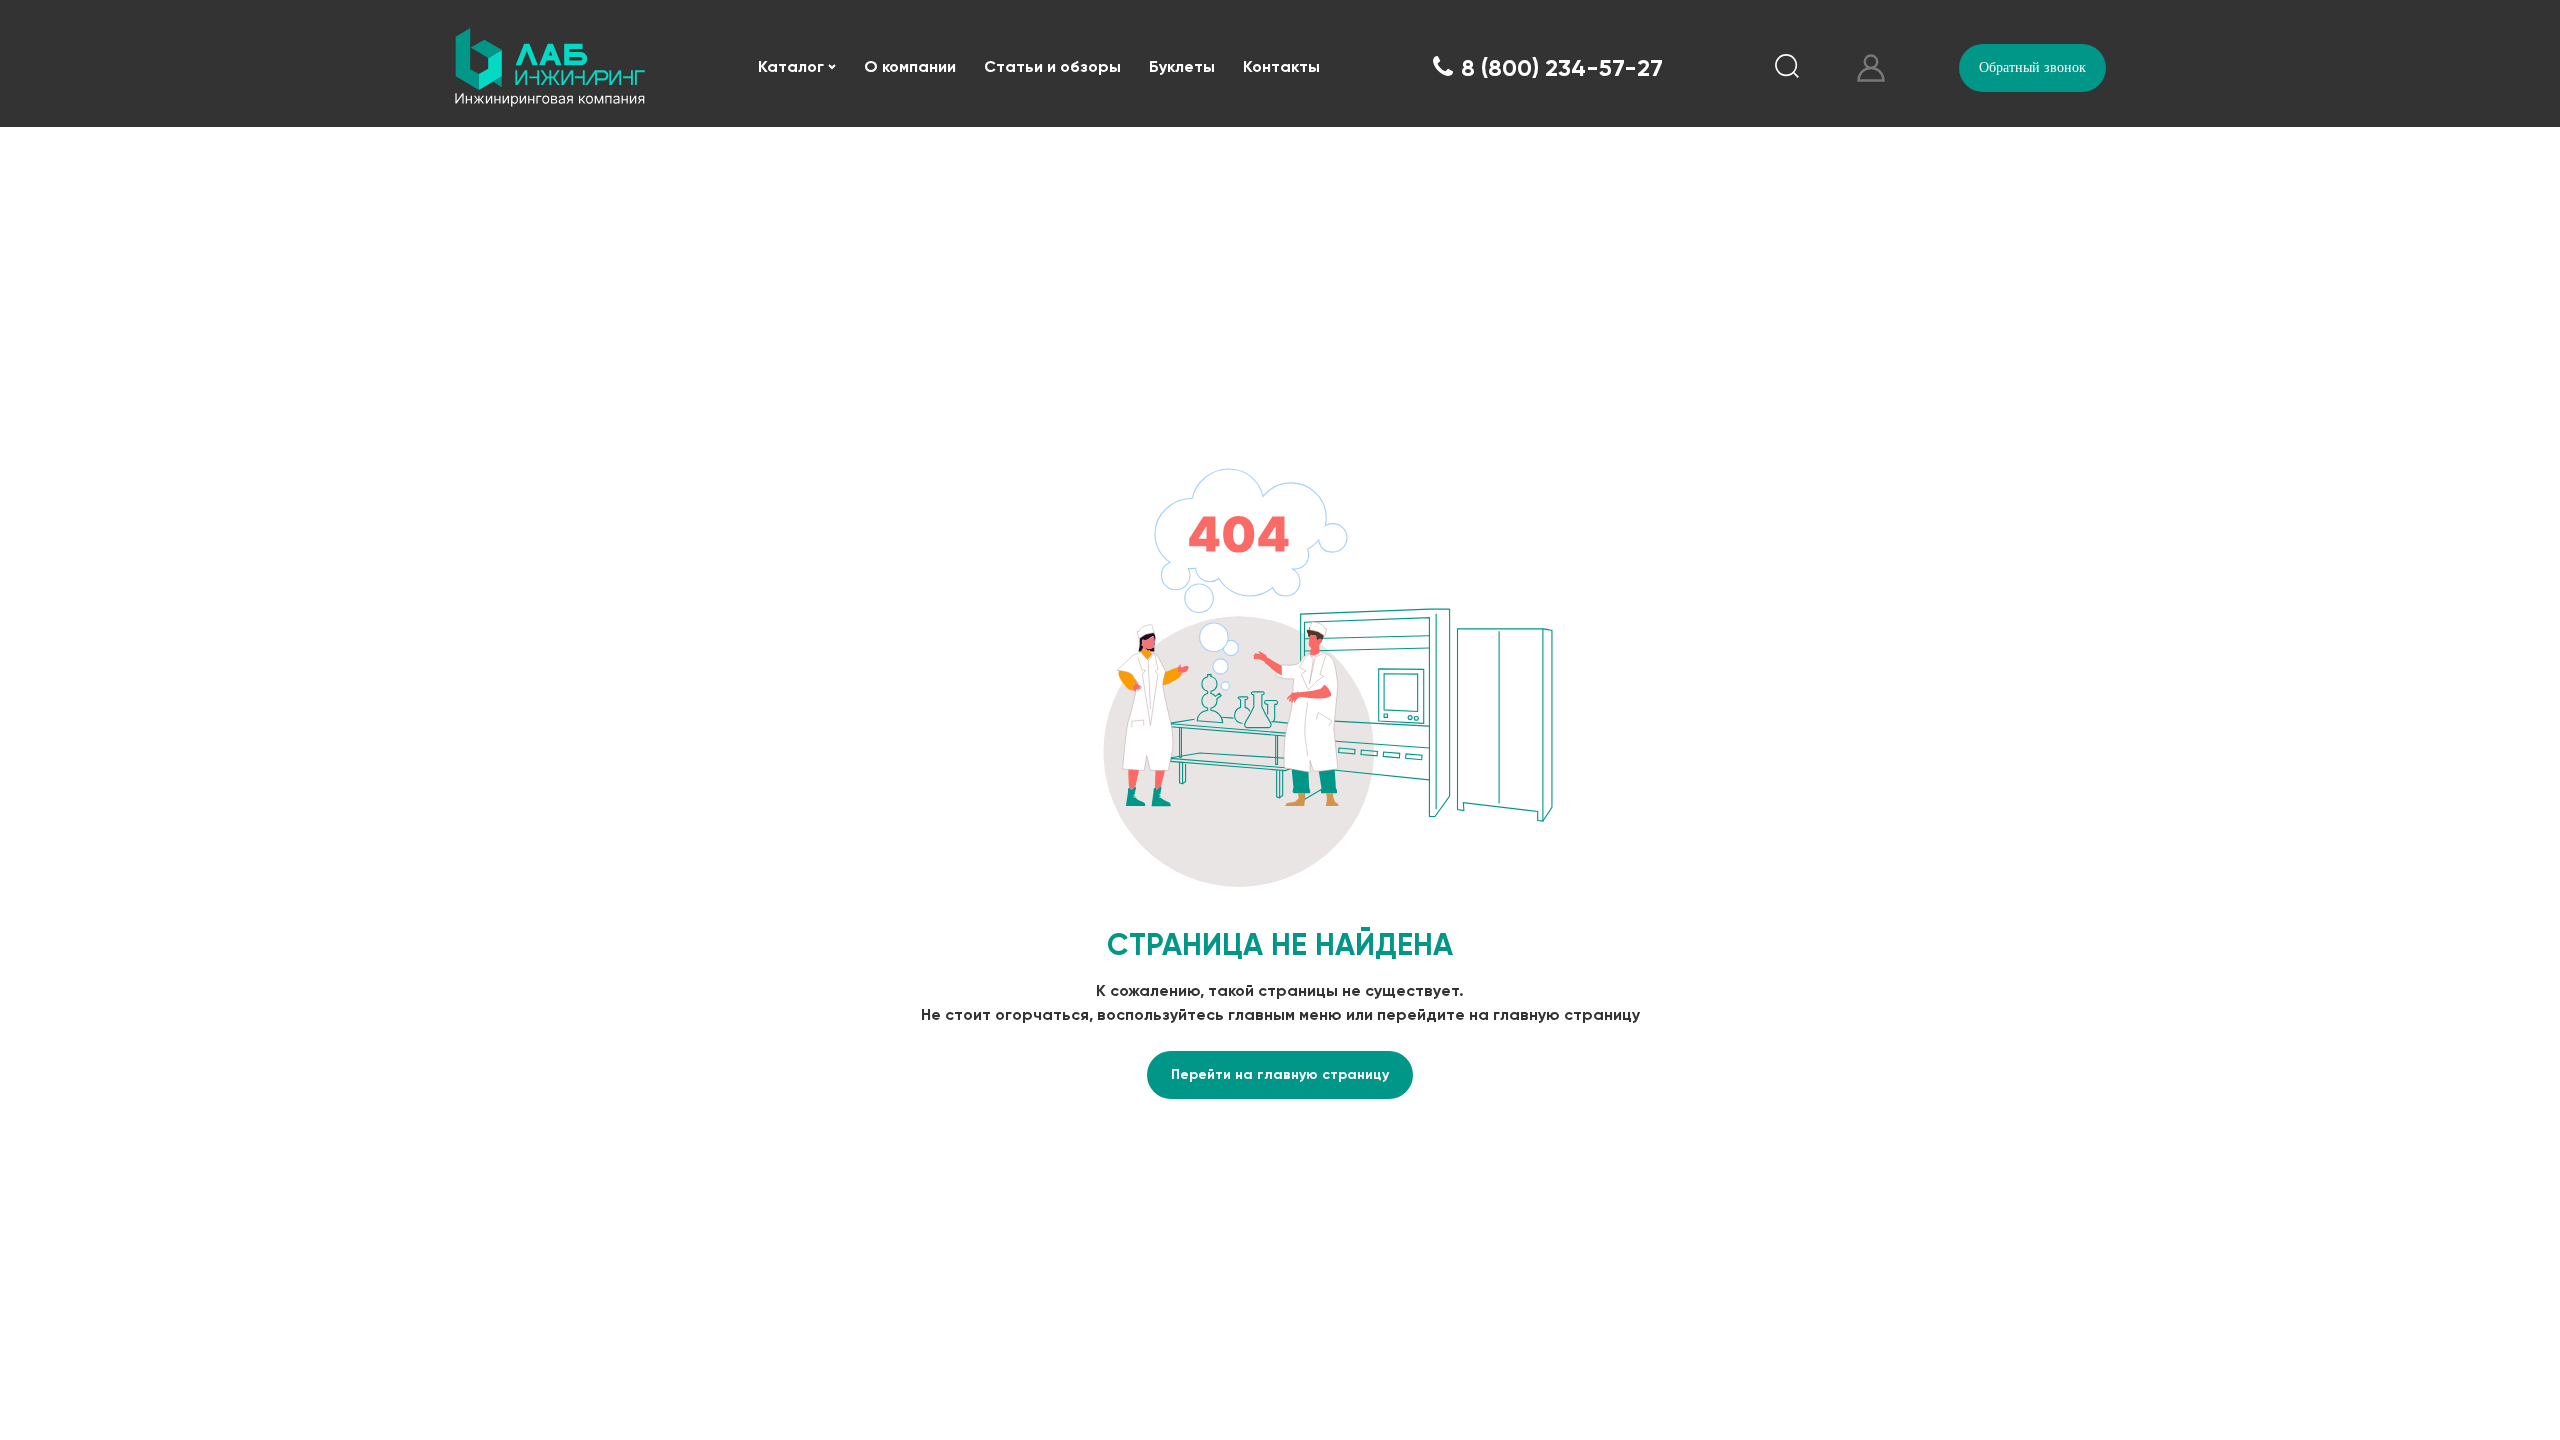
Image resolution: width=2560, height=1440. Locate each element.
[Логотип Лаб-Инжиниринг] (550, 67)
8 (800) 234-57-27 (1562, 67)
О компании (910, 66)
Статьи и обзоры (1052, 66)
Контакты (1281, 66)
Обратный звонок (2032, 67)
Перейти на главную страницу (1280, 1074)
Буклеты (1182, 66)
